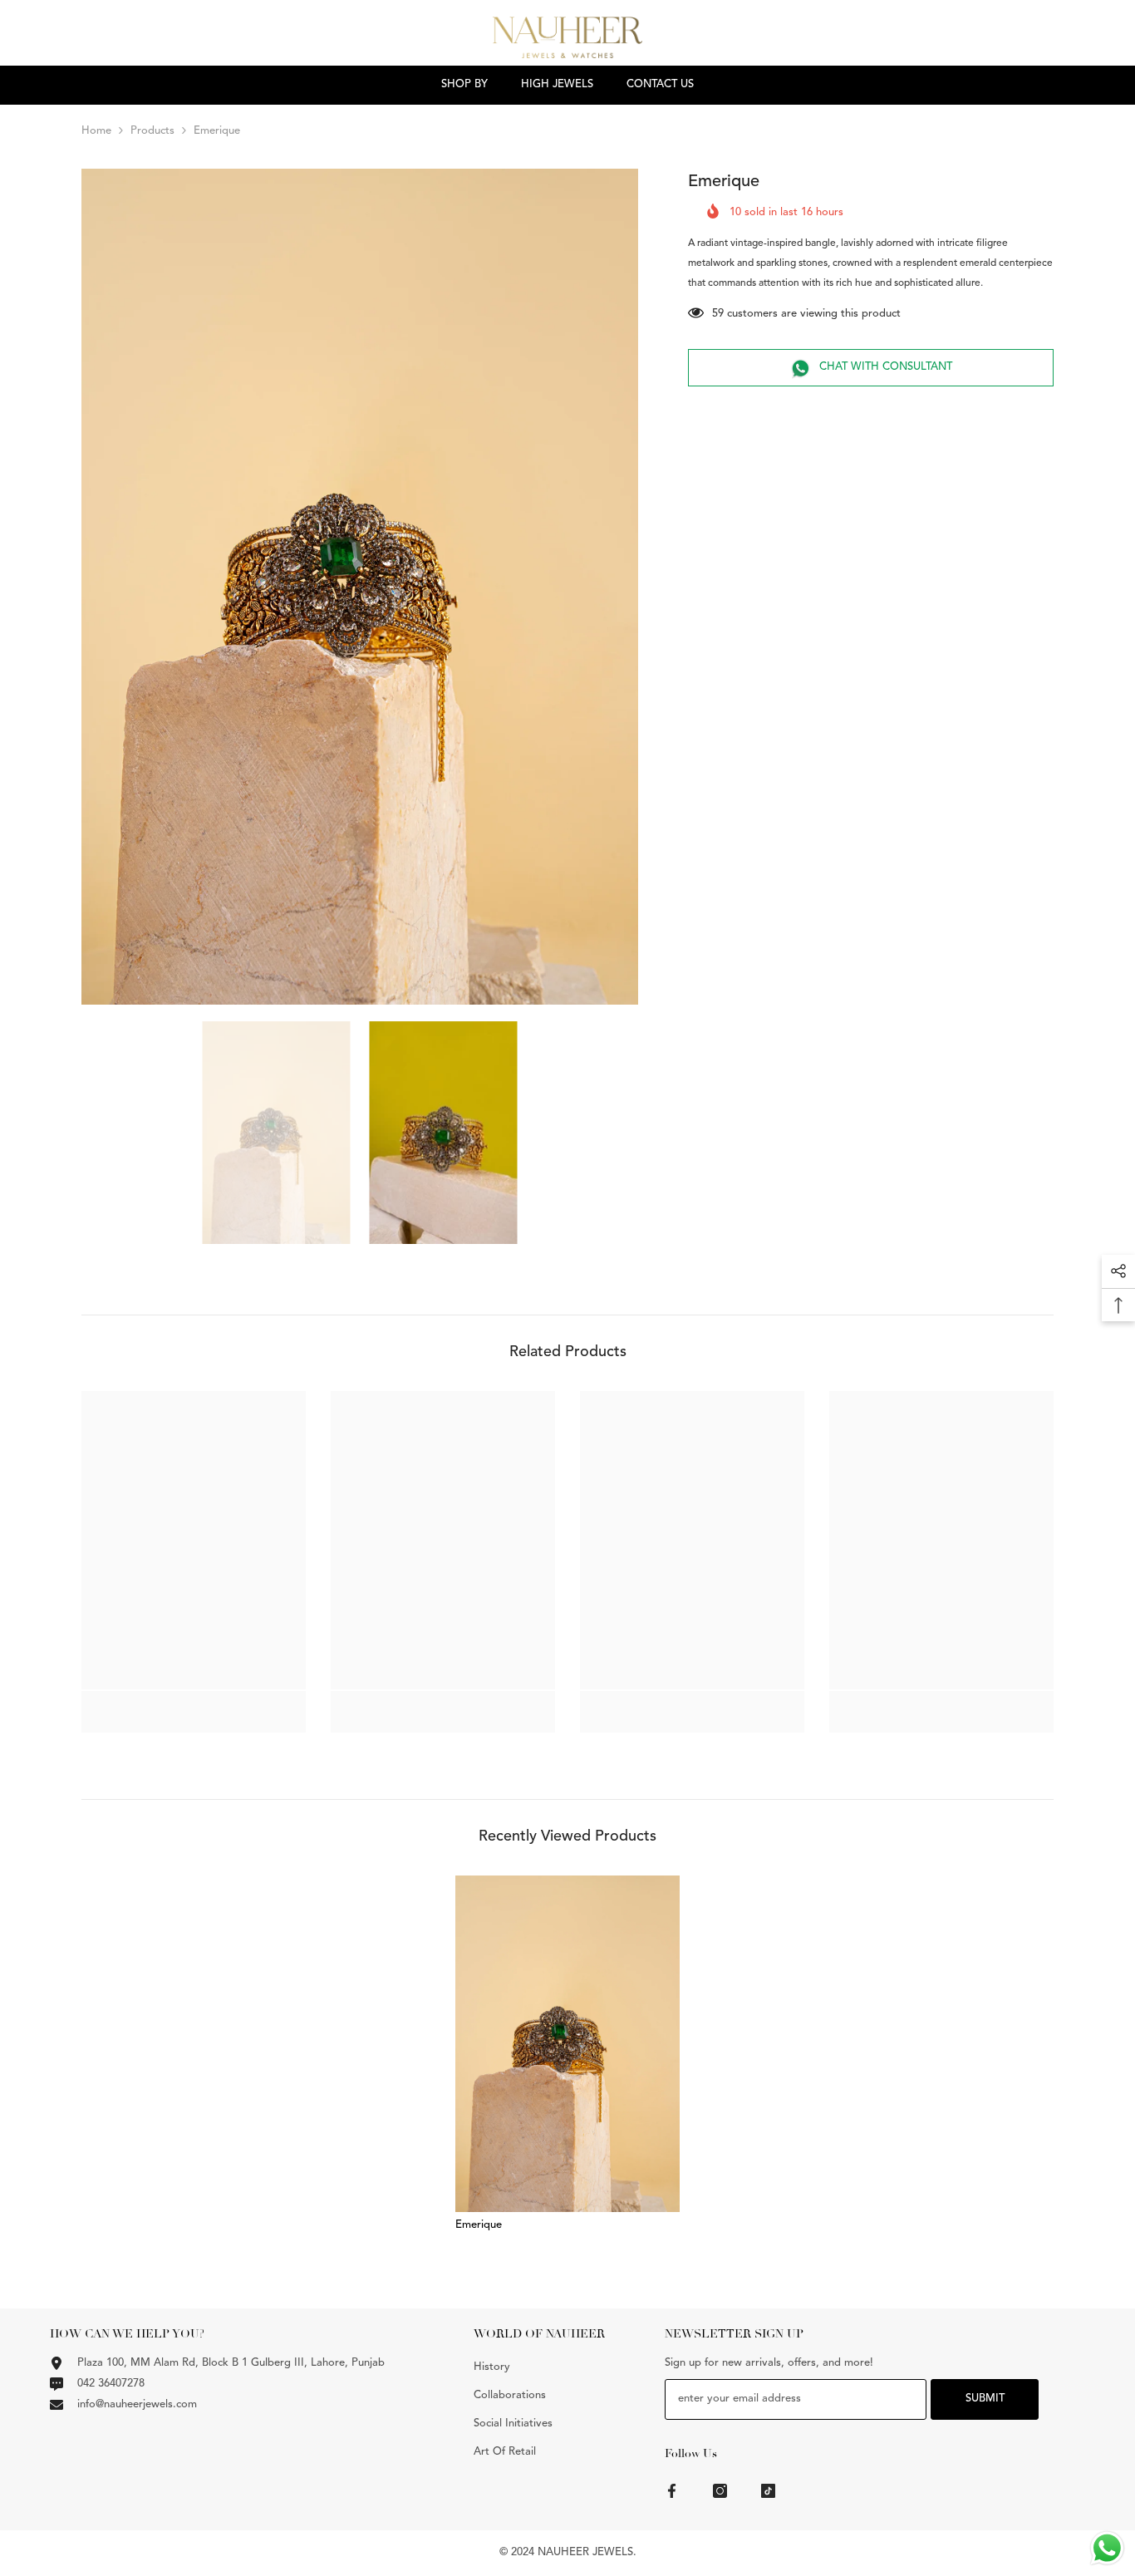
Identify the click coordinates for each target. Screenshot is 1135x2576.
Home (96, 131)
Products (152, 131)
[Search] (1024, 41)
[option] (360, 587)
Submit (985, 2399)
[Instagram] (720, 2491)
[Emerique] (567, 2044)
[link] (194, 1703)
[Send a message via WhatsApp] (1107, 2548)
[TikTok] (768, 2491)
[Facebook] (672, 2491)
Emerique (479, 2225)
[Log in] (1125, 41)
